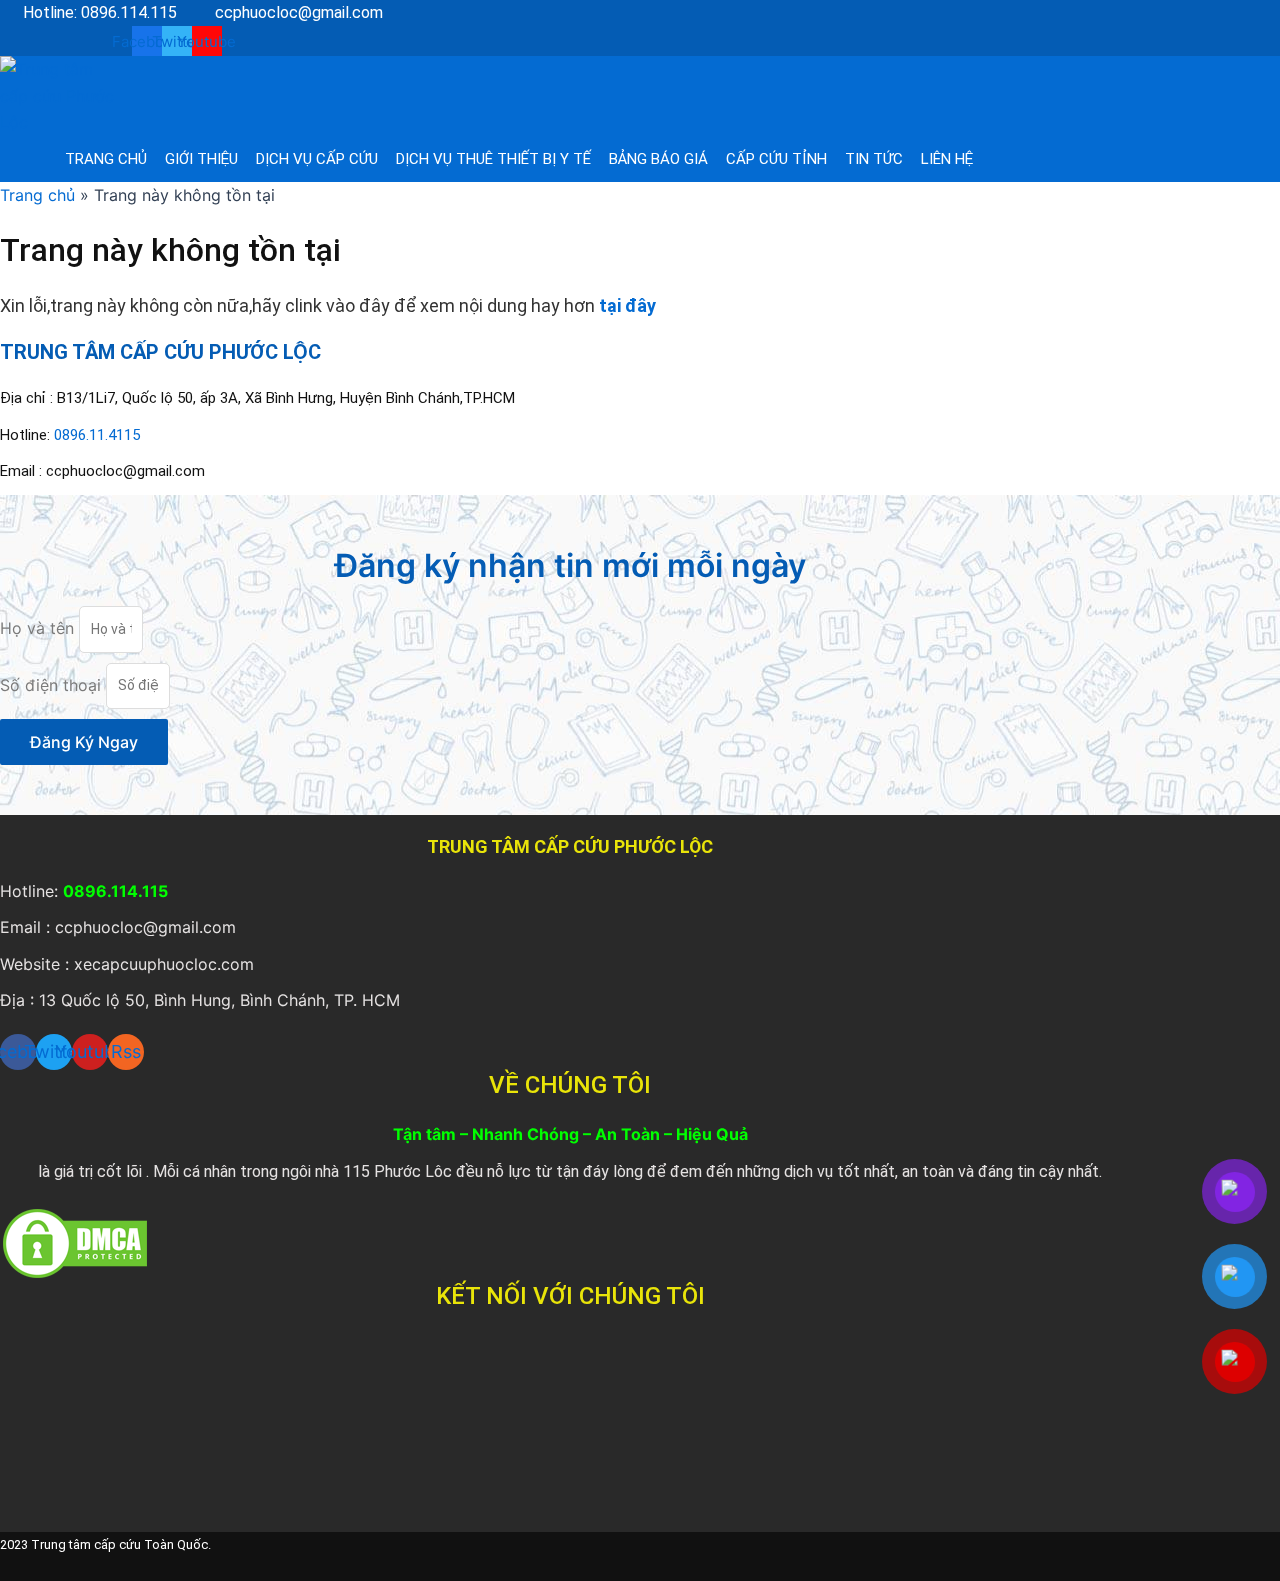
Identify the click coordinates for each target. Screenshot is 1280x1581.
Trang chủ (106, 159)
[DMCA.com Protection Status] (75, 1242)
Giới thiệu (201, 159)
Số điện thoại (53, 684)
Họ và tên (39, 628)
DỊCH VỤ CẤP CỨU (317, 159)
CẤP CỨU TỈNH (776, 159)
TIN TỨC (874, 159)
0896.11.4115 (97, 435)
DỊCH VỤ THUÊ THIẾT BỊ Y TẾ (493, 159)
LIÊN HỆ (947, 159)
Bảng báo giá (658, 159)
